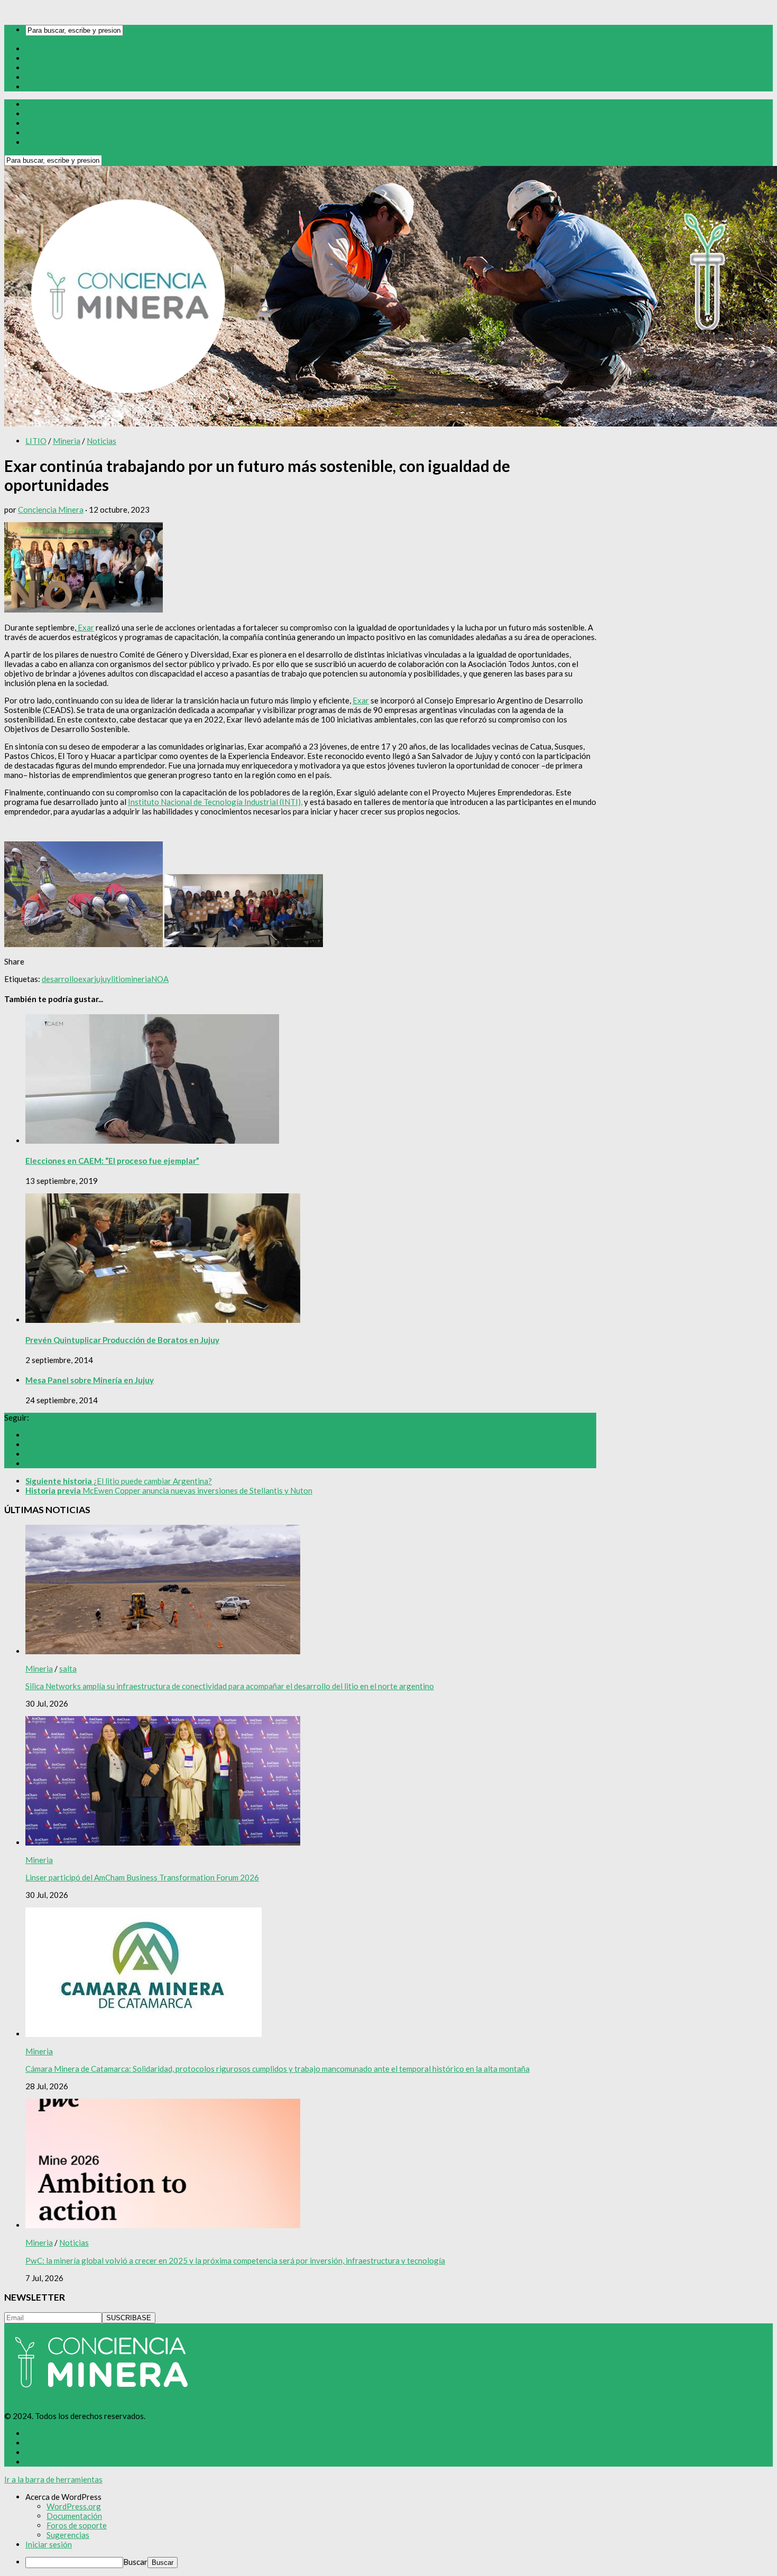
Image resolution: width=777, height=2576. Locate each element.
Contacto (42, 87)
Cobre (36, 68)
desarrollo (60, 979)
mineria (138, 979)
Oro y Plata (46, 58)
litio (118, 979)
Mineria (67, 441)
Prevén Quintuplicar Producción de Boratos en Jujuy (122, 1340)
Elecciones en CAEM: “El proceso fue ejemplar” (112, 1161)
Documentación (74, 2516)
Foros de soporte (77, 2525)
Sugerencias (68, 2535)
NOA (160, 979)
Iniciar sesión (49, 2544)
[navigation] (388, 2530)
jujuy (103, 979)
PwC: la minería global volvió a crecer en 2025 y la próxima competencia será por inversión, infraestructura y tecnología (235, 2260)
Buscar (135, 2562)
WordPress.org (74, 2506)
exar (86, 979)
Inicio (35, 49)
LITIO (36, 441)
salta (68, 1669)
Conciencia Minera (51, 509)
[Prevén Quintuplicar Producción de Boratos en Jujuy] (163, 1320)
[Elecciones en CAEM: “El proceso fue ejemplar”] (152, 1141)
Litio (34, 77)
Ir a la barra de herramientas (53, 2479)
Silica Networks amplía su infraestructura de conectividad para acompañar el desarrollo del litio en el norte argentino (230, 1686)
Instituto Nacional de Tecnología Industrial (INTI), (215, 802)
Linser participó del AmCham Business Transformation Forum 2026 (142, 1877)
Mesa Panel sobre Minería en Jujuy (90, 1380)
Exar (85, 627)
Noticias (101, 441)
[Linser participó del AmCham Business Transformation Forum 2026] (163, 1842)
